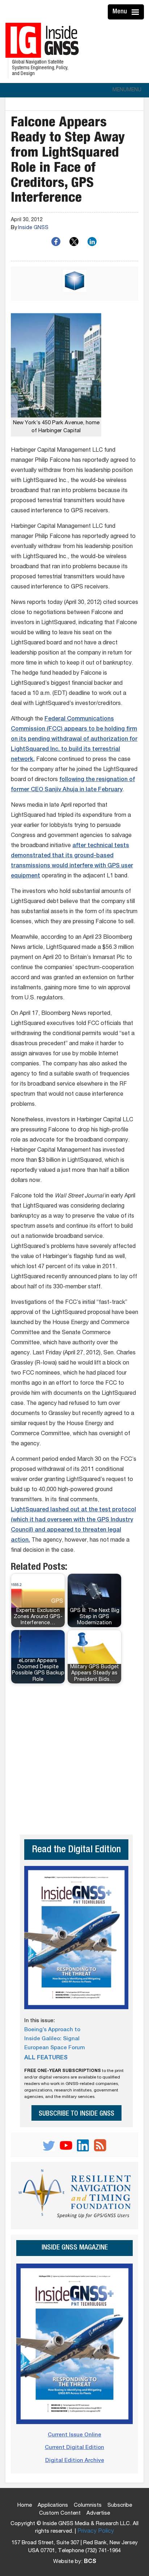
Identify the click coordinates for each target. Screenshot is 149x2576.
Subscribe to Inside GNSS (76, 2114)
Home (25, 2505)
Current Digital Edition (74, 2448)
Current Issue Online (74, 2435)
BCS (90, 2562)
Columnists (88, 2505)
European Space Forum (55, 2048)
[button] (127, 90)
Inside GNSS (33, 228)
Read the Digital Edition (76, 1850)
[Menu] (136, 12)
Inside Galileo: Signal (52, 2039)
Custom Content (60, 2513)
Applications (53, 2505)
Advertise (98, 2513)
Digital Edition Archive (75, 2461)
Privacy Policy (96, 2532)
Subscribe (120, 2505)
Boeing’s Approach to (52, 2030)
